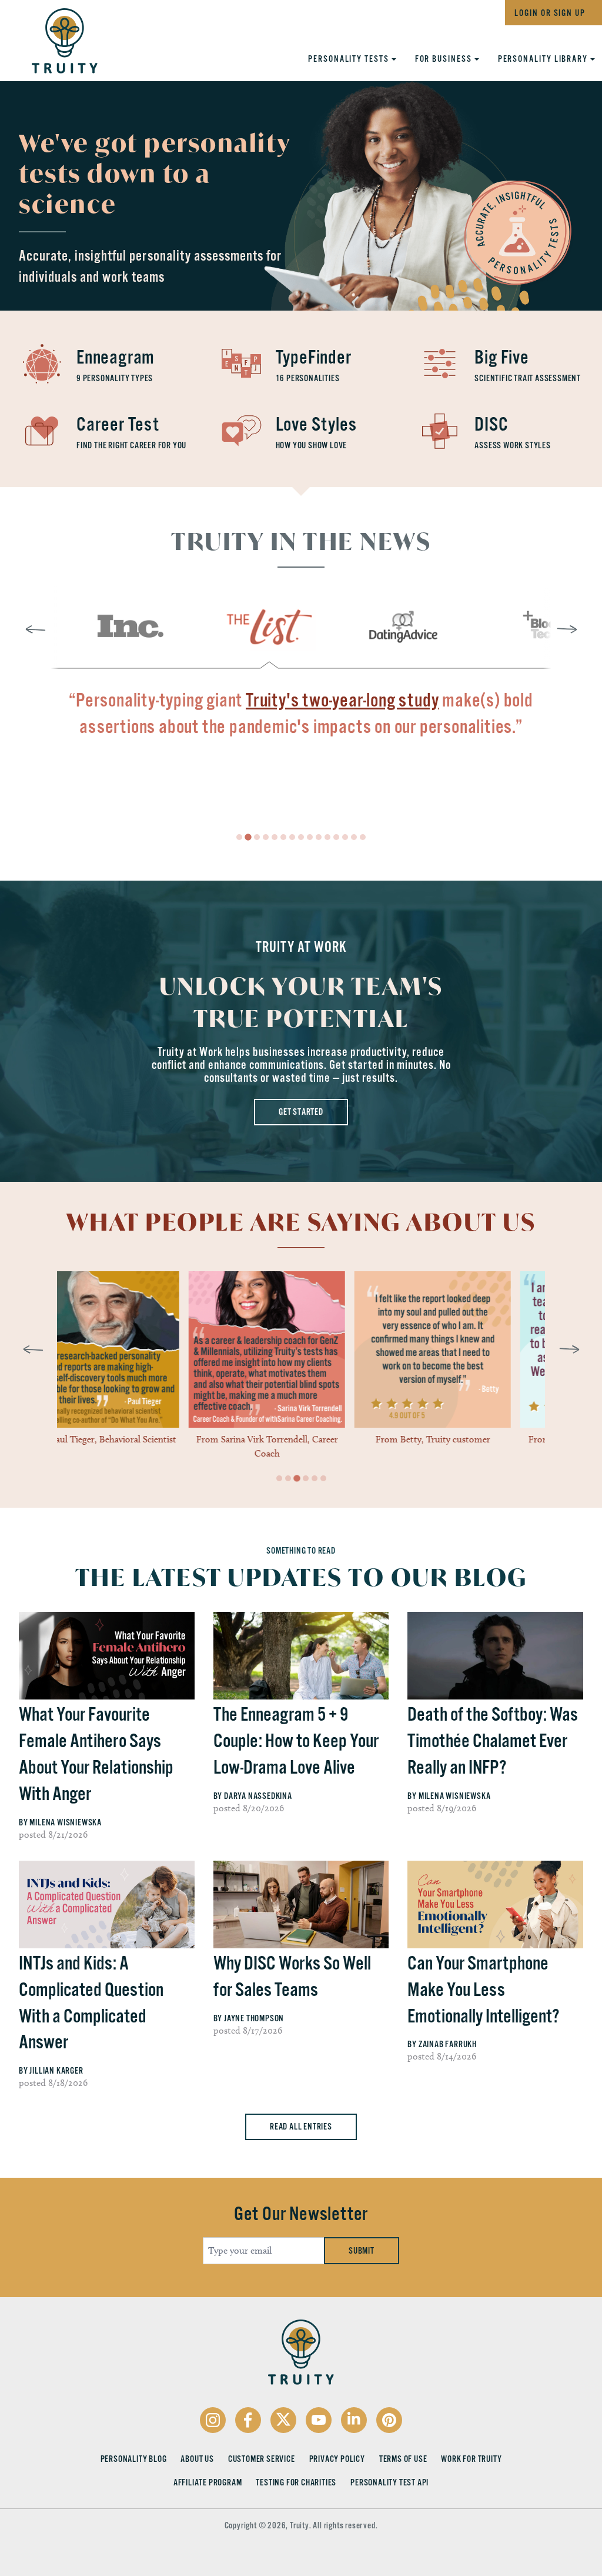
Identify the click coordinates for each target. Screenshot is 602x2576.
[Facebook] (248, 2420)
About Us (197, 2459)
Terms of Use (403, 2459)
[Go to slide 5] (283, 837)
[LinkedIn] (354, 2420)
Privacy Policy (337, 2459)
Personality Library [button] (544, 59)
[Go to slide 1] (248, 837)
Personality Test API (389, 2482)
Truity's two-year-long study (342, 700)
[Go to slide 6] (292, 837)
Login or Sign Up (550, 13)
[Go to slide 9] (319, 837)
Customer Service (262, 2459)
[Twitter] (283, 2420)
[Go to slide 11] (336, 837)
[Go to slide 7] (301, 837)
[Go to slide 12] (345, 837)
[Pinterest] (389, 2420)
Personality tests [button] (350, 59)
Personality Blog (134, 2459)
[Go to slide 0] (239, 837)
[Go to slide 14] (363, 837)
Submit (362, 2251)
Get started (301, 1112)
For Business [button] (445, 59)
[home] (53, 37)
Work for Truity (471, 2459)
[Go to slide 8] (310, 837)
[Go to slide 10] (327, 837)
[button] (128, 627)
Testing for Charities (296, 2482)
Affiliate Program (208, 2482)
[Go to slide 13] (354, 837)
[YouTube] (319, 2420)
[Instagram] (213, 2420)
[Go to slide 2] (257, 837)
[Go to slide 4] (275, 837)
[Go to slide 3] (266, 837)
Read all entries (301, 2127)
